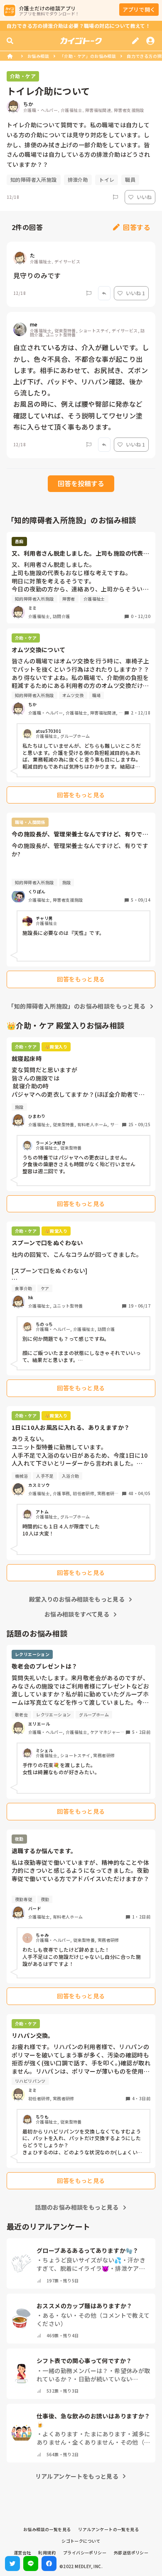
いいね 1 (135, 293)
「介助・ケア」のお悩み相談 (88, 56)
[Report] (115, 197)
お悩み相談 (38, 56)
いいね (144, 197)
